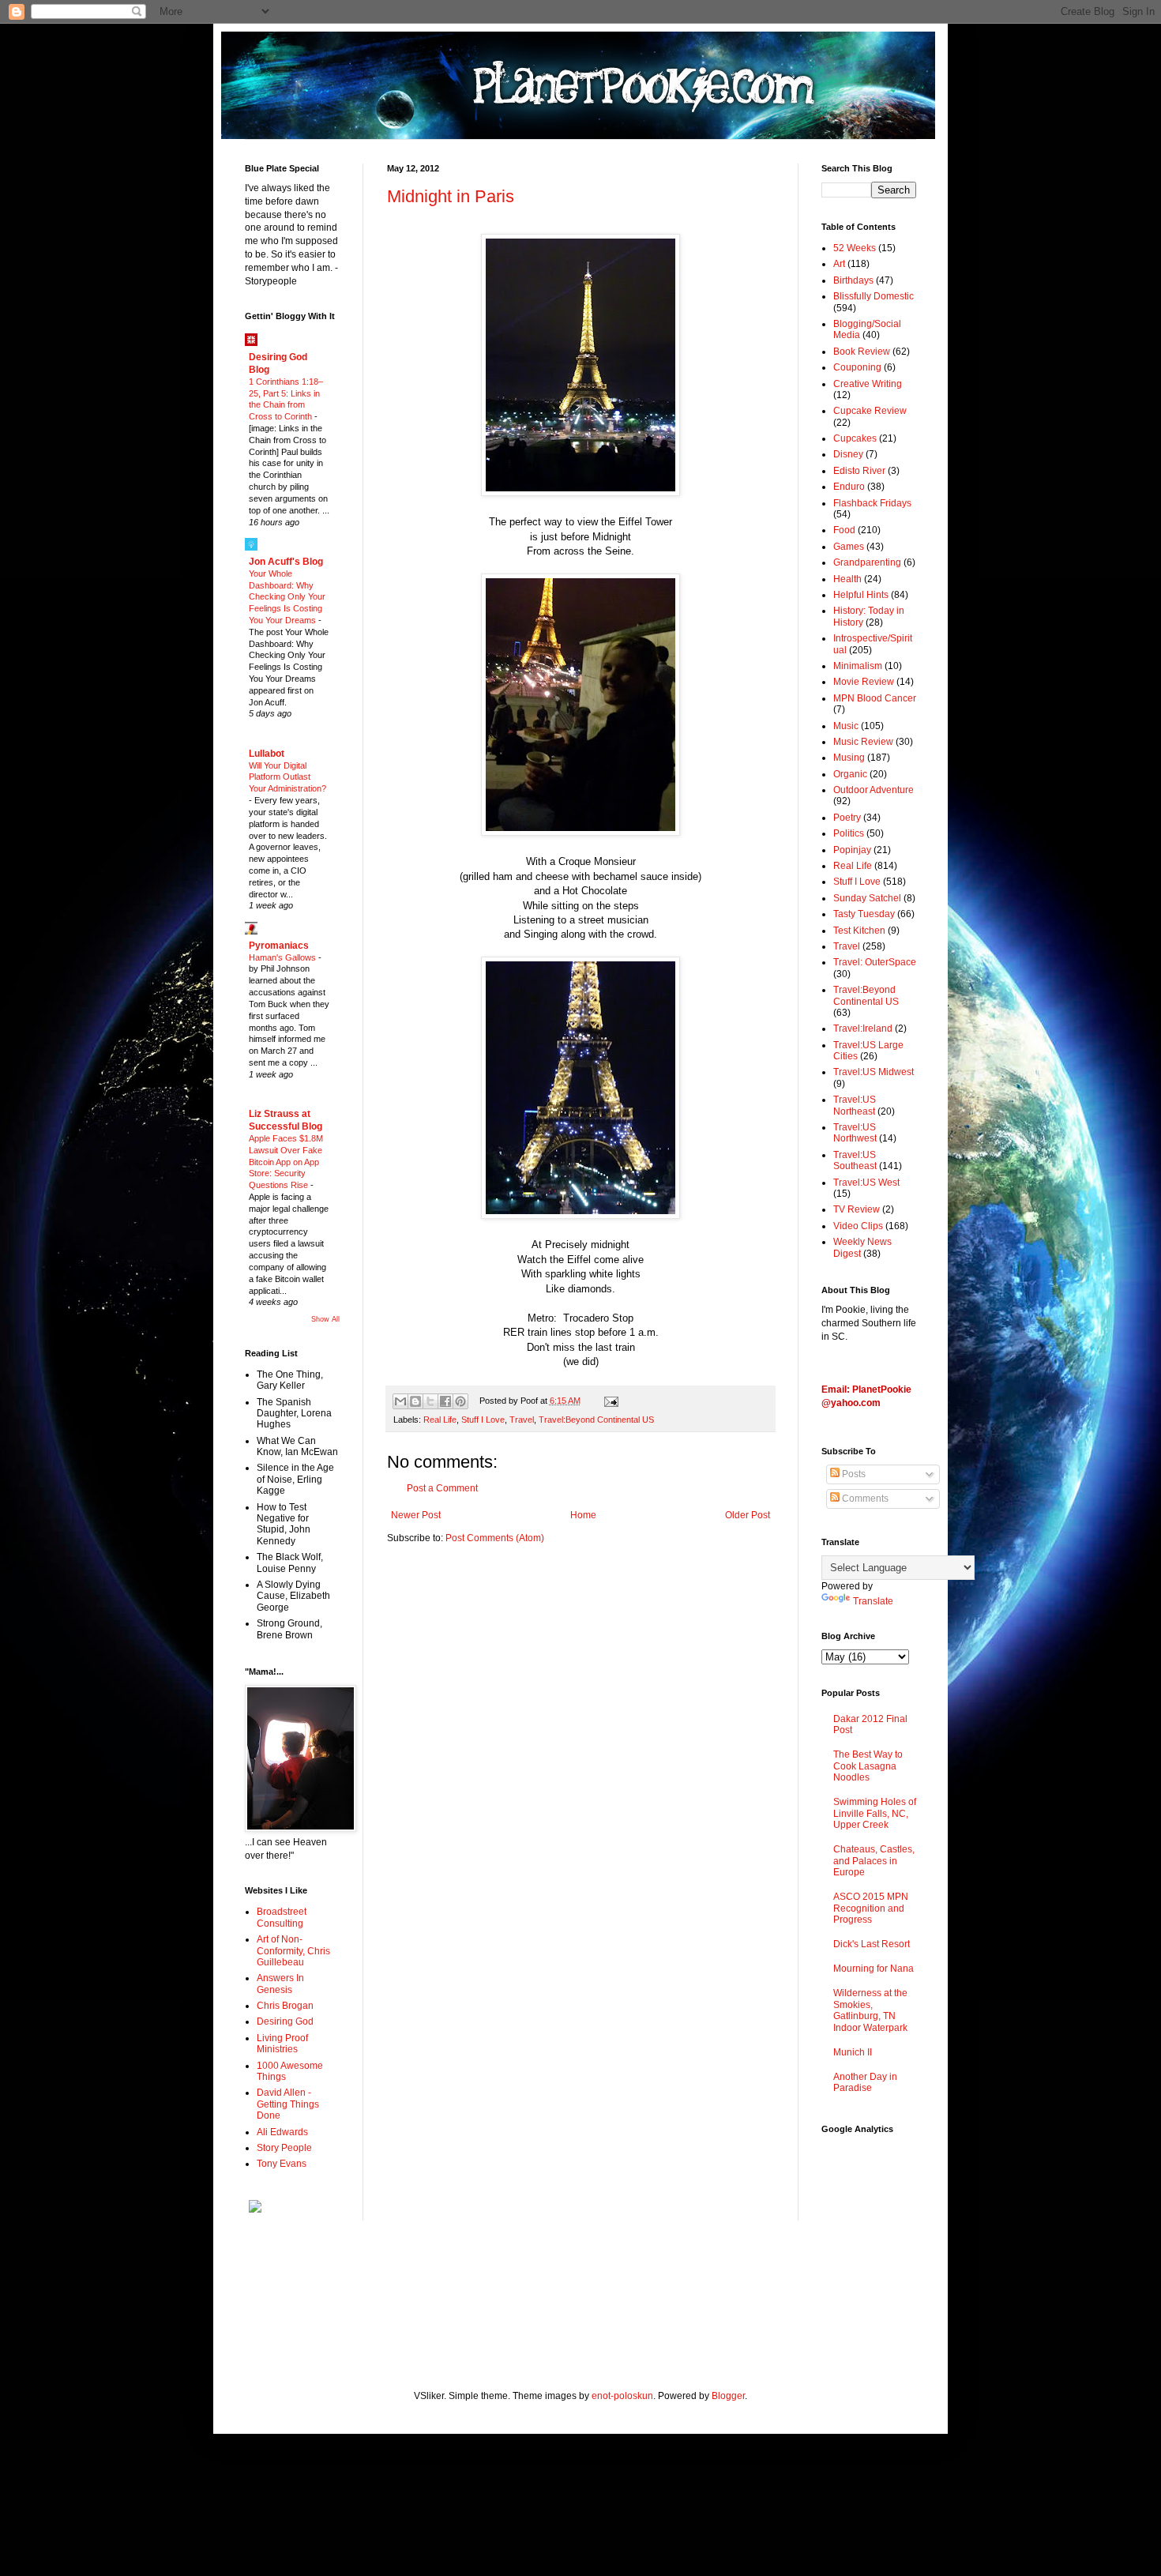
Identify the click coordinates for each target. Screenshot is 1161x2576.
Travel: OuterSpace (875, 962)
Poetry (847, 818)
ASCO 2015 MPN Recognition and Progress (871, 1908)
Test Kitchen (859, 931)
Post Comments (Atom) (495, 1538)
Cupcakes (855, 438)
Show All (325, 1319)
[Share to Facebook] (445, 1401)
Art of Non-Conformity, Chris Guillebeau (293, 1951)
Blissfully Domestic (874, 296)
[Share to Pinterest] (460, 1401)
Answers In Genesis (280, 1984)
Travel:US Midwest (874, 1072)
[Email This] (400, 1401)
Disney (848, 454)
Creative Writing (868, 384)
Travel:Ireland (863, 1029)
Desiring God (285, 2021)
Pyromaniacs (279, 946)
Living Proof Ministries (282, 2044)
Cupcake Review (870, 411)
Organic (850, 774)
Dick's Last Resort (872, 1944)
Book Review (862, 352)
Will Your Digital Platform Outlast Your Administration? (287, 777)
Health (847, 579)
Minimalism (858, 666)
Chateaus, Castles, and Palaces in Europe (874, 1861)
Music (846, 726)
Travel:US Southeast (855, 1160)
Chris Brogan (285, 2006)
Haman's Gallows (284, 957)
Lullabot (267, 754)
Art (839, 264)
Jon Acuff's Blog (286, 562)
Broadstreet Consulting (282, 1917)
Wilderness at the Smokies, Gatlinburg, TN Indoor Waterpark (870, 2010)
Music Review (863, 742)
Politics (849, 833)
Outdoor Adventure (874, 790)
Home (583, 1515)
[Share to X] (430, 1401)
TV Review (857, 1209)
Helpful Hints (861, 595)
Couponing (857, 367)
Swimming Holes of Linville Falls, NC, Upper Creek (875, 1813)
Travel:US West (866, 1183)
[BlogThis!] (415, 1401)
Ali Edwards (282, 2132)
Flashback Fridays (872, 503)
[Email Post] (609, 1401)
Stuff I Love (483, 1420)
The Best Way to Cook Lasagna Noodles (868, 1766)
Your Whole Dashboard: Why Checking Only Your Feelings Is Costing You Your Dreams (287, 597)
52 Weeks (855, 248)
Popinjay (852, 850)
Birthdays (853, 280)
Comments (864, 1499)
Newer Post (416, 1515)
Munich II (853, 2052)
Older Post (748, 1515)
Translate (873, 1601)
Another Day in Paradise (865, 2082)
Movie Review (864, 682)
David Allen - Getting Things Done (288, 2104)
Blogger (728, 2396)
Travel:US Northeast (855, 1105)
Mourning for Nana (874, 1969)
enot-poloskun (622, 2396)
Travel (522, 1420)
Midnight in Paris (451, 196)
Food (844, 530)
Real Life (440, 1420)
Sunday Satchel (867, 898)
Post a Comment (442, 1488)
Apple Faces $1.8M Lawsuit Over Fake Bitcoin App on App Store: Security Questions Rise (286, 1162)
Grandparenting (867, 562)
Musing (849, 758)
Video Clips (858, 1226)
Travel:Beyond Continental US (596, 1420)
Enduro (849, 487)
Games (849, 547)
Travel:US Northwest (855, 1133)
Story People (284, 2148)
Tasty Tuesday (864, 914)
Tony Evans (282, 2164)
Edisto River (859, 471)
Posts (853, 1474)
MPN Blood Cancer (875, 698)
